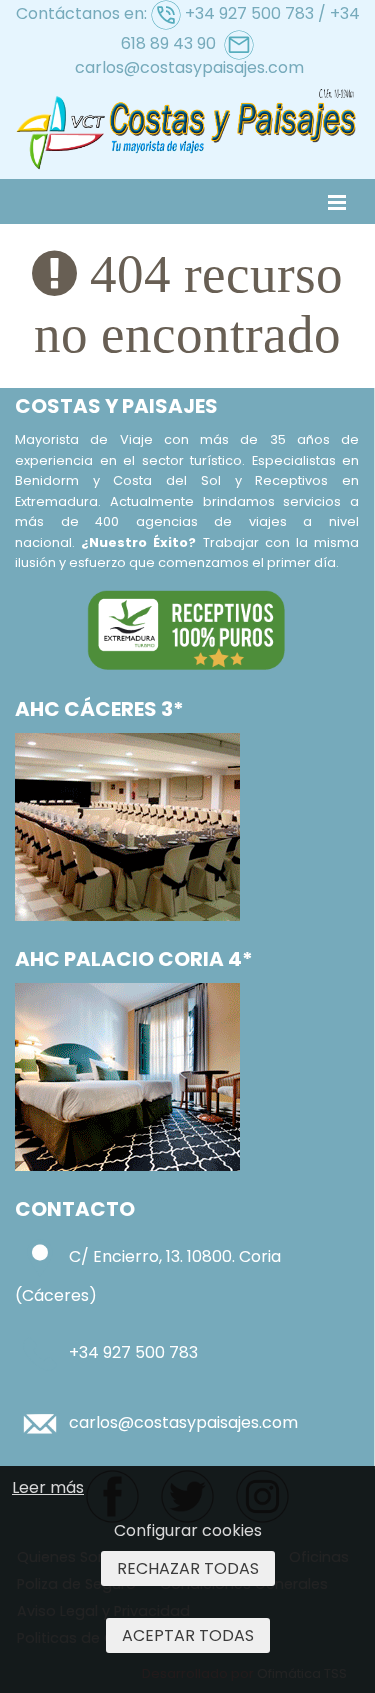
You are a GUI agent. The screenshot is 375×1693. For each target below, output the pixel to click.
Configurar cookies (188, 1530)
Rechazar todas (188, 1568)
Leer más (48, 1487)
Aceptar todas (188, 1635)
